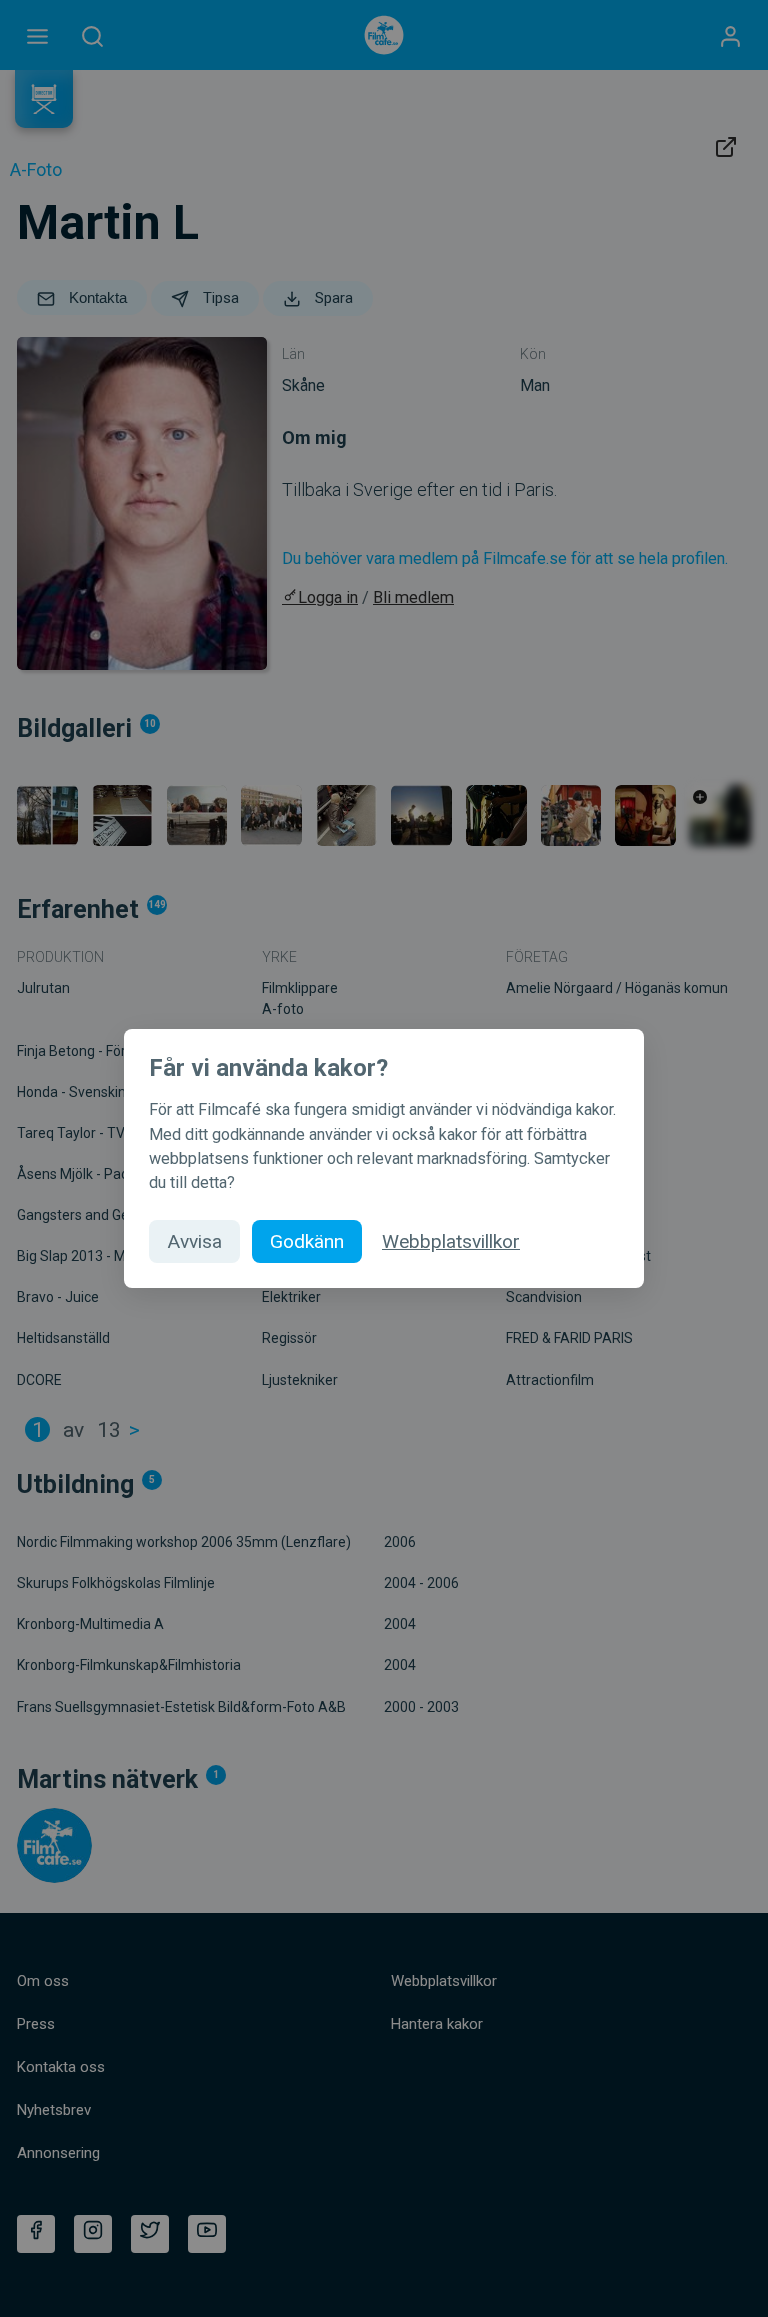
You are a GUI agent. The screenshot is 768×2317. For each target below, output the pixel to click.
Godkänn (307, 1241)
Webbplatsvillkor (451, 1241)
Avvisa (194, 1241)
